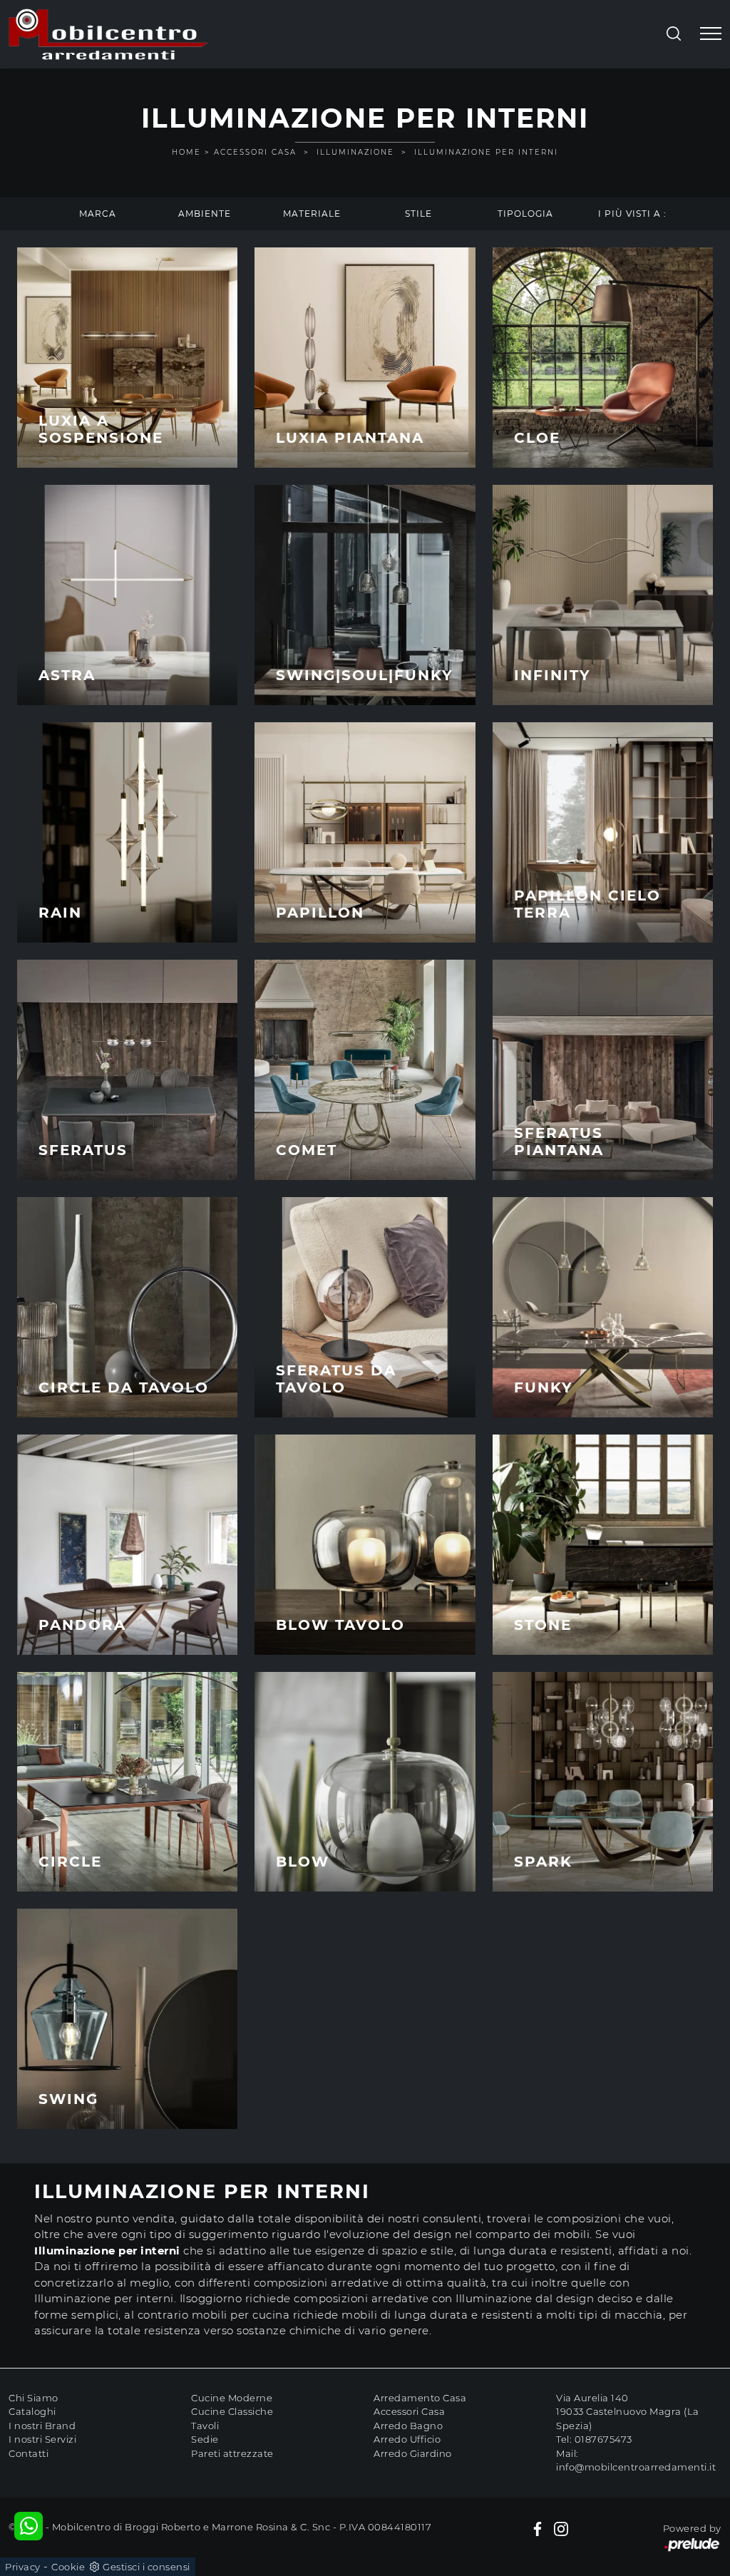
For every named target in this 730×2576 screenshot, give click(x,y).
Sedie (205, 2439)
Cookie (68, 2567)
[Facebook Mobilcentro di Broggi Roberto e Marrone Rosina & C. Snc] (538, 2529)
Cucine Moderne (232, 2398)
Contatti (29, 2453)
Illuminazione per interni (486, 152)
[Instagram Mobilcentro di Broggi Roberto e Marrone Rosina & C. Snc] (561, 2529)
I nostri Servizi (42, 2439)
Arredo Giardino (413, 2453)
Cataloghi (32, 2411)
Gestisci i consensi (146, 2567)
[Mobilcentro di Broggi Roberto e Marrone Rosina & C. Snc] (108, 34)
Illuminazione (355, 152)
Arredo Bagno (408, 2426)
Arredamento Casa (420, 2398)
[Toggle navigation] (711, 34)
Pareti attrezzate (232, 2453)
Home (186, 152)
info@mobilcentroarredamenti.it (636, 2467)
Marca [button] (98, 214)
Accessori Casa (255, 152)
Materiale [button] (312, 214)
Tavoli (205, 2426)
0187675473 (603, 2439)
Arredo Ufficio (407, 2439)
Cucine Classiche (232, 2411)
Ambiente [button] (205, 214)
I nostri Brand (42, 2426)
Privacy (23, 2567)
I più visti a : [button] (632, 214)
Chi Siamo (34, 2398)
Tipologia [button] (525, 214)
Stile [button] (418, 214)
